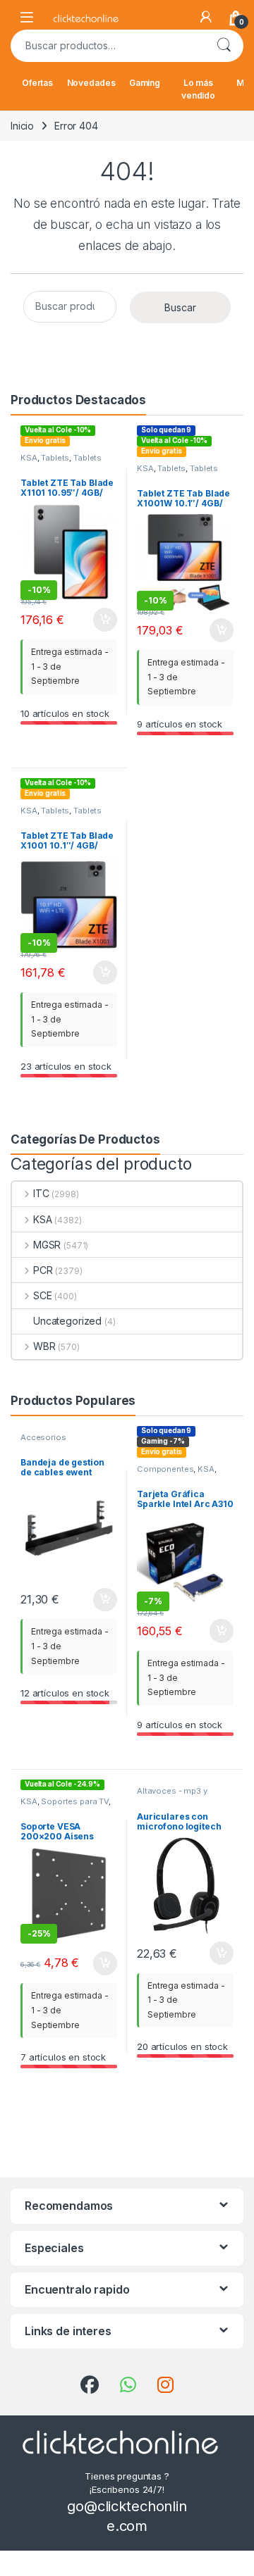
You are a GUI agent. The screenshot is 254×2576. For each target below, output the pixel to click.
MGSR (47, 1245)
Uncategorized (67, 1321)
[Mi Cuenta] (206, 17)
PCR (43, 1270)
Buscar (224, 46)
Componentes (165, 1469)
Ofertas (37, 83)
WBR (44, 1346)
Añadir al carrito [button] (103, 620)
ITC (41, 1193)
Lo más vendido (198, 89)
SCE (42, 1295)
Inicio (22, 126)
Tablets (55, 458)
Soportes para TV (75, 1801)
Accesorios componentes (48, 1442)
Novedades (91, 83)
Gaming (145, 83)
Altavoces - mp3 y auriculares (172, 1795)
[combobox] (107, 46)
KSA (29, 458)
